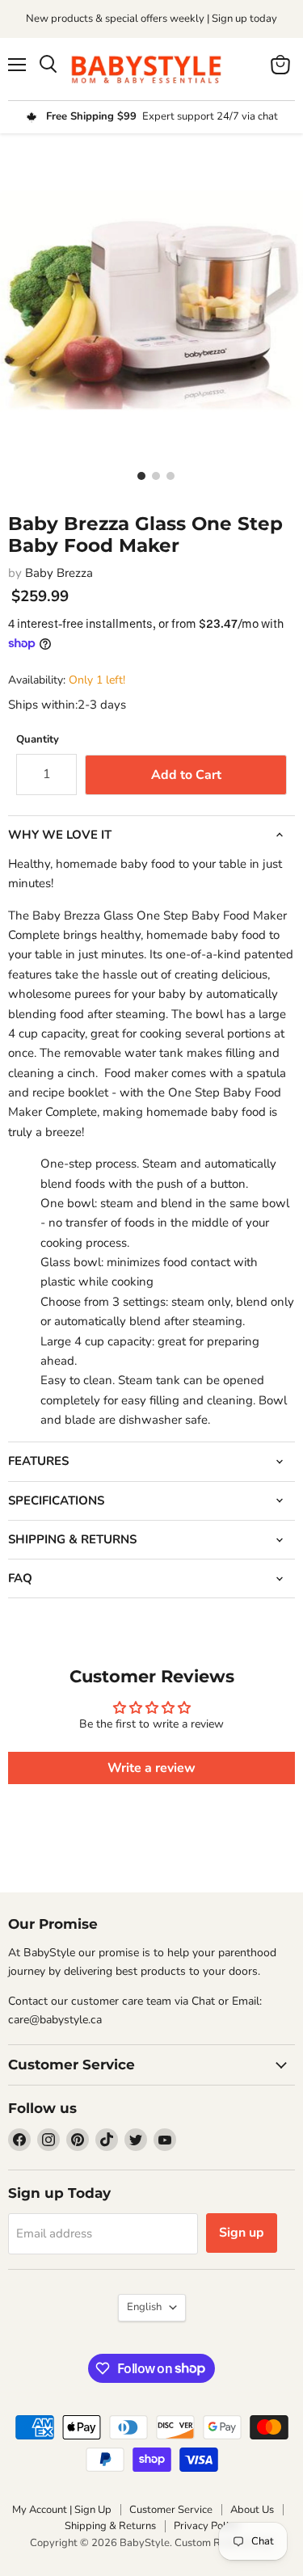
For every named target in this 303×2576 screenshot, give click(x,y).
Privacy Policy (206, 2526)
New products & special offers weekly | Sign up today (151, 19)
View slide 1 (137, 475)
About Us (252, 2510)
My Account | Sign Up (62, 2510)
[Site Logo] (152, 69)
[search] (48, 65)
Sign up (242, 2233)
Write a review (151, 1768)
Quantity (38, 740)
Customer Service (171, 2510)
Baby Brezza (59, 573)
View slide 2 (152, 475)
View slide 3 (166, 475)
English (144, 2307)
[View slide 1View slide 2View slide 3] (151, 300)
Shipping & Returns (110, 2526)
